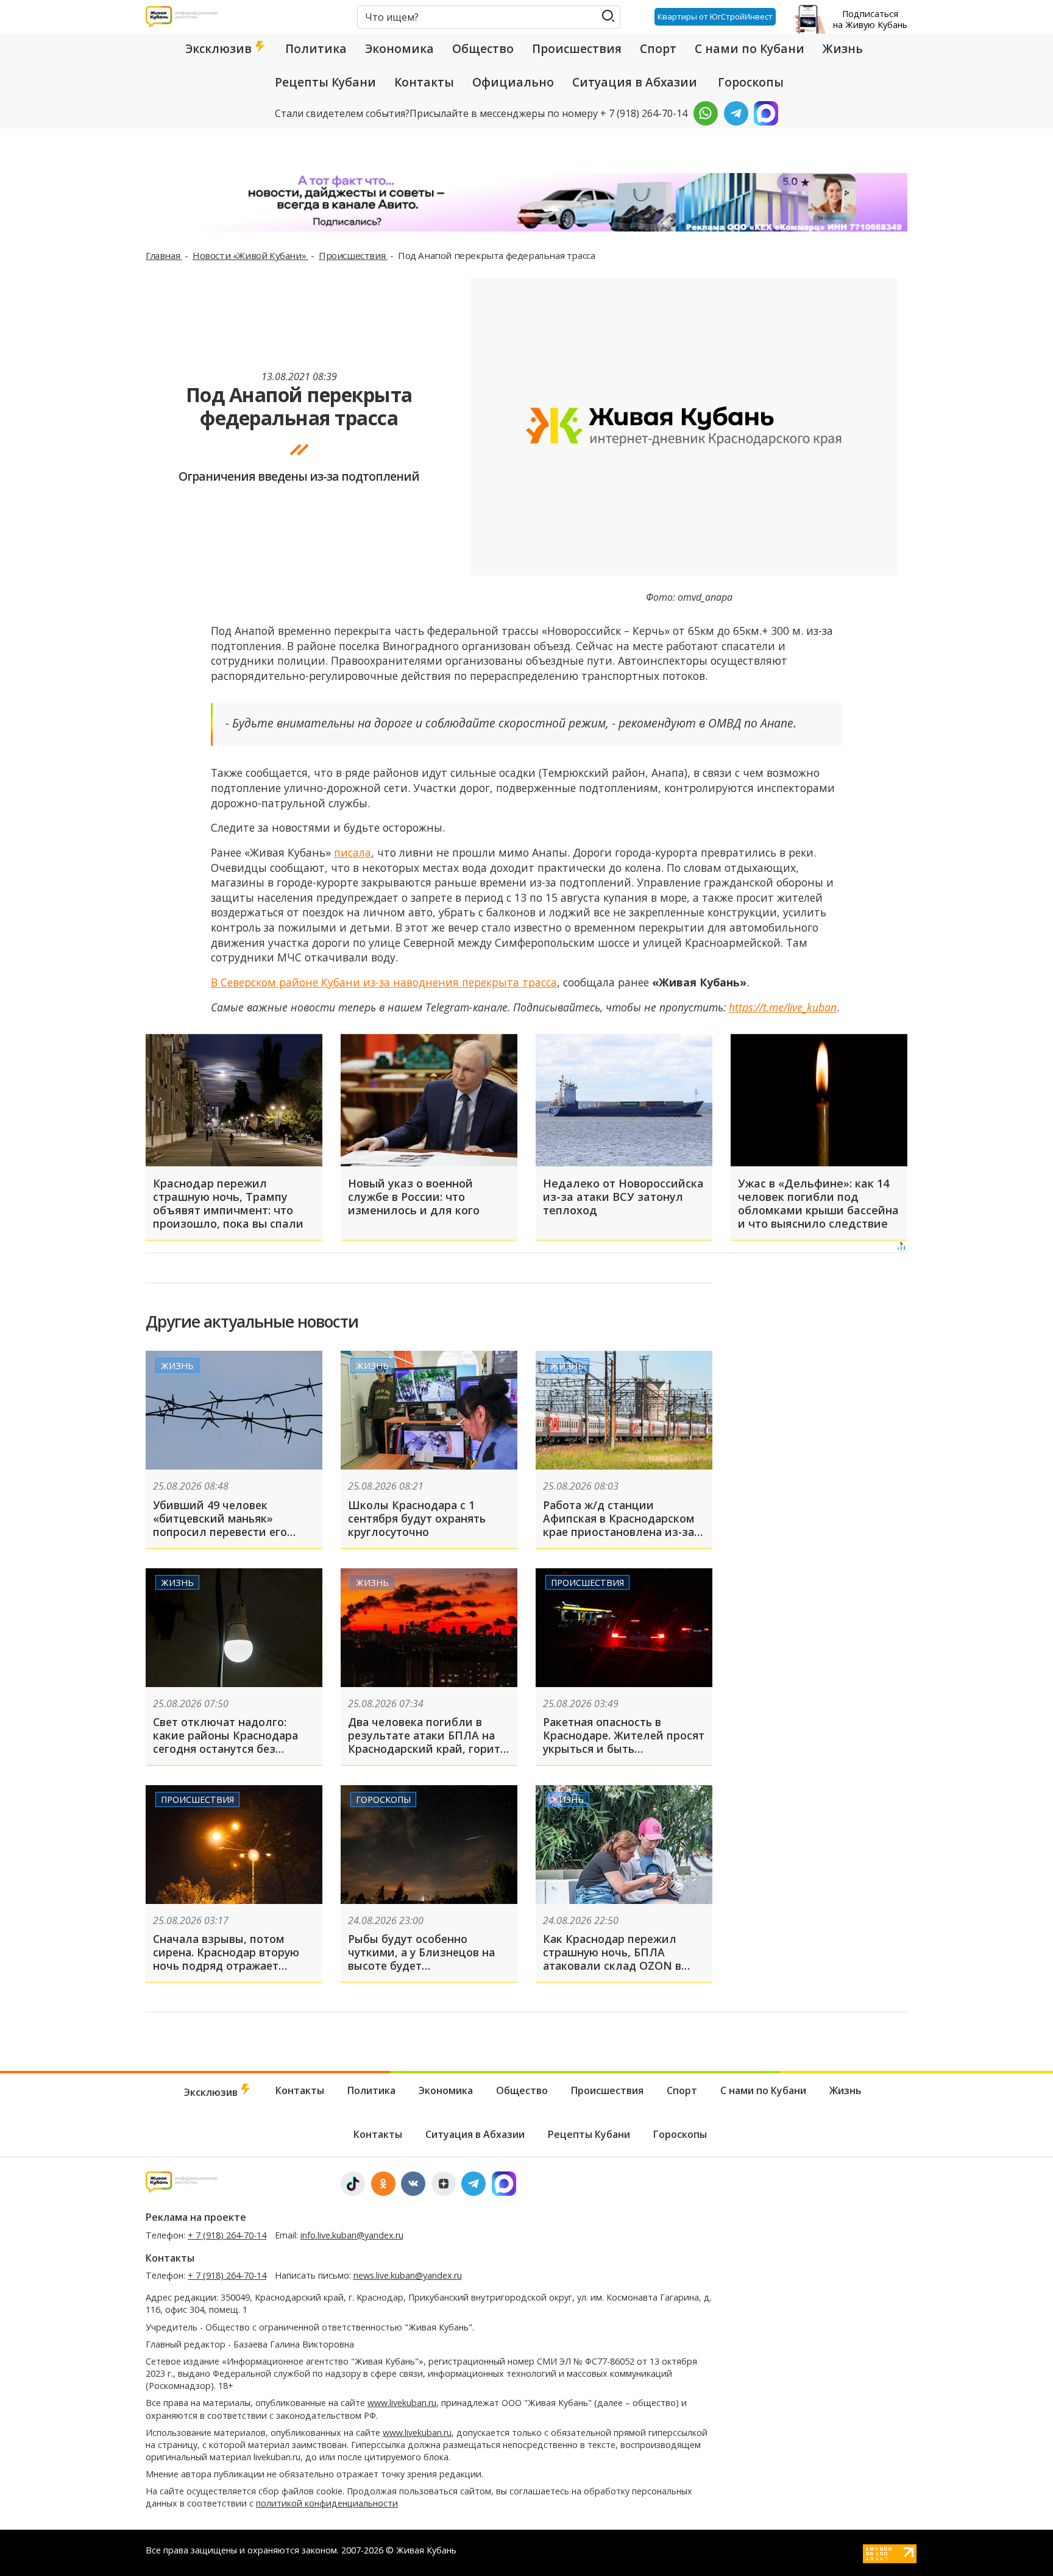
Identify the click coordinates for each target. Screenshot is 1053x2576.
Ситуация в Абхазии (635, 82)
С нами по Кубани (750, 49)
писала (353, 852)
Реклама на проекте (196, 2217)
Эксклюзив (220, 49)
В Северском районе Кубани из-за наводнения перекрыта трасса (384, 982)
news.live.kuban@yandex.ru (408, 2275)
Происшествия (577, 49)
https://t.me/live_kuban (783, 1007)
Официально (513, 82)
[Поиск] (608, 16)
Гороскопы (751, 82)
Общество (483, 49)
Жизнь (843, 49)
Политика (316, 49)
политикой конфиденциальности (327, 2503)
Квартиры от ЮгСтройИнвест (715, 16)
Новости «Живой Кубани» (250, 255)
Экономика (399, 49)
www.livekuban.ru (402, 2403)
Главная (164, 255)
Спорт (658, 49)
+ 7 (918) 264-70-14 (227, 2235)
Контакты (424, 82)
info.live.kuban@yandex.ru (352, 2235)
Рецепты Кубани (325, 82)
